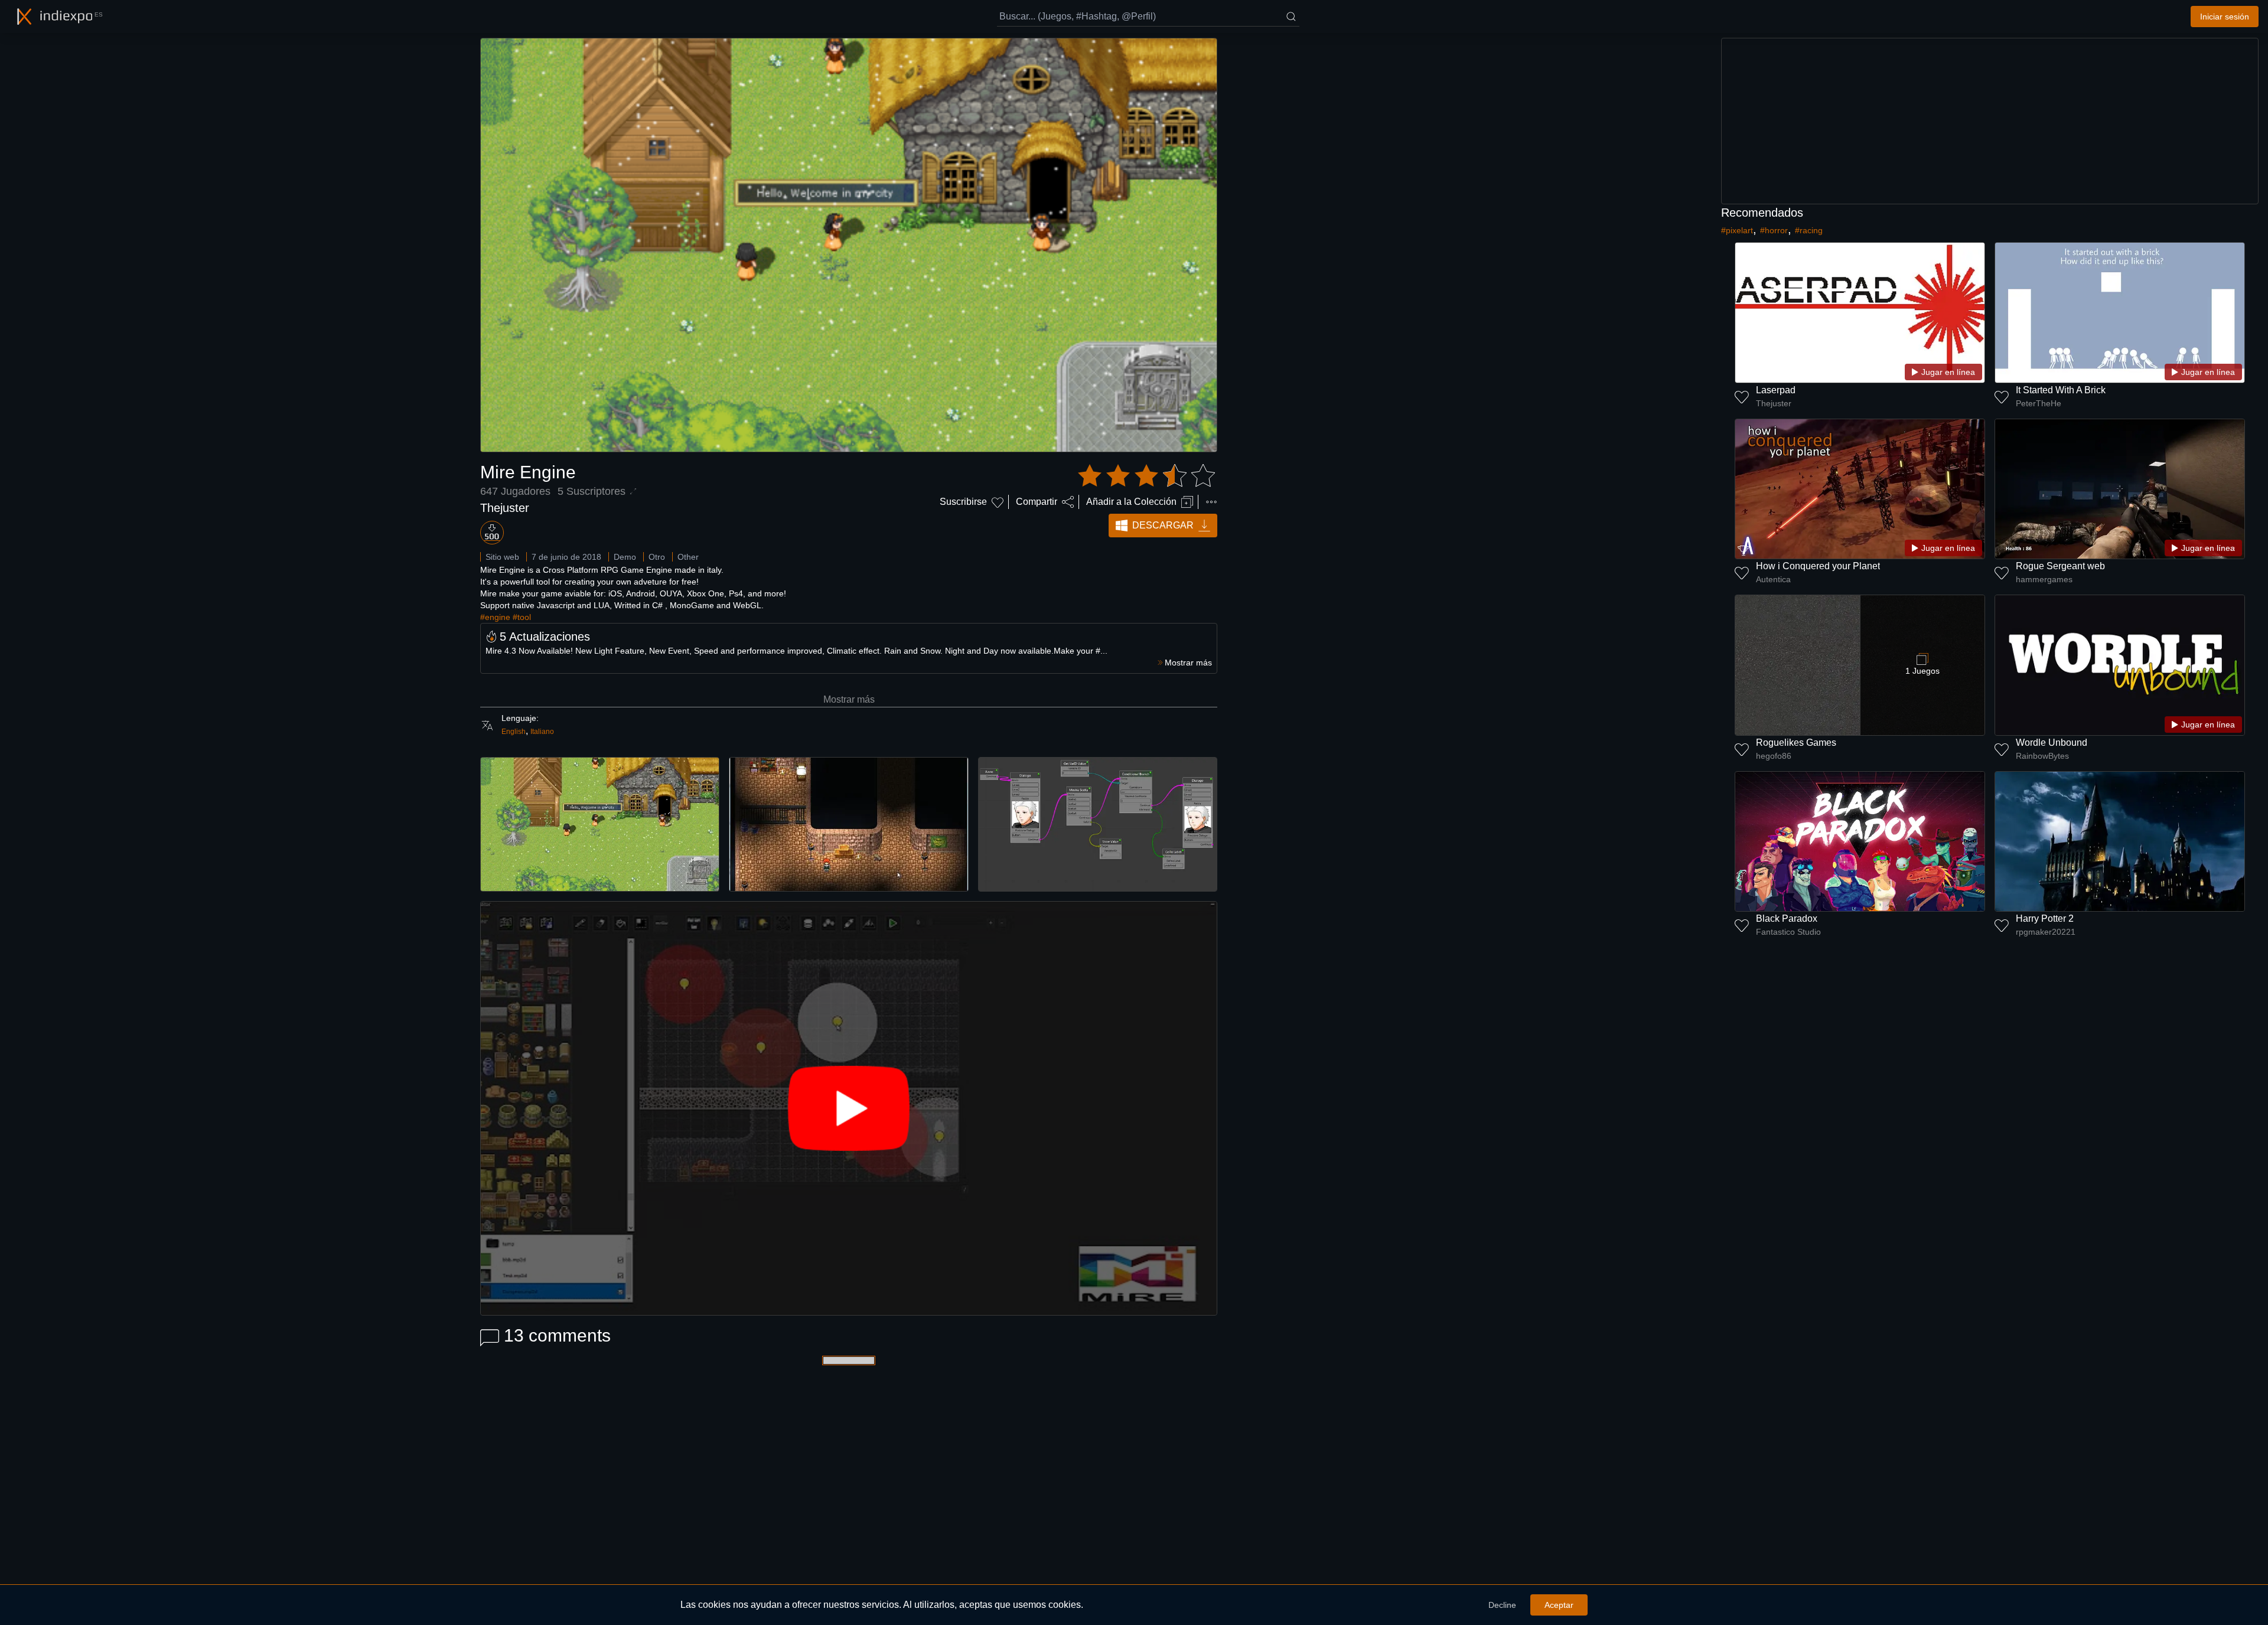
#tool (522, 617)
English (514, 732)
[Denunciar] (1211, 502)
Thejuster (505, 508)
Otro (657, 557)
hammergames (2044, 579)
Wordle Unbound (2052, 743)
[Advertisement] (1990, 121)
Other (688, 557)
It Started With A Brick (2061, 390)
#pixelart (1737, 230)
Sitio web (502, 557)
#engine (495, 617)
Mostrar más (849, 699)
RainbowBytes (2042, 756)
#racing (1809, 230)
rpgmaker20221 (2046, 932)
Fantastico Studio (1788, 932)
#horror (1774, 230)
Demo (625, 557)
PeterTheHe (2039, 403)
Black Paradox (1787, 918)
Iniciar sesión (2225, 17)
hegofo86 (1774, 756)
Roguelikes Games (1796, 743)
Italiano (542, 732)
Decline (1502, 1605)
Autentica (1773, 579)
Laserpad (1776, 390)
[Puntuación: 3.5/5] (1146, 476)
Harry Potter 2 (2045, 918)
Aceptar (1559, 1605)
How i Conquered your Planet (1818, 566)
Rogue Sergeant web (2060, 566)
